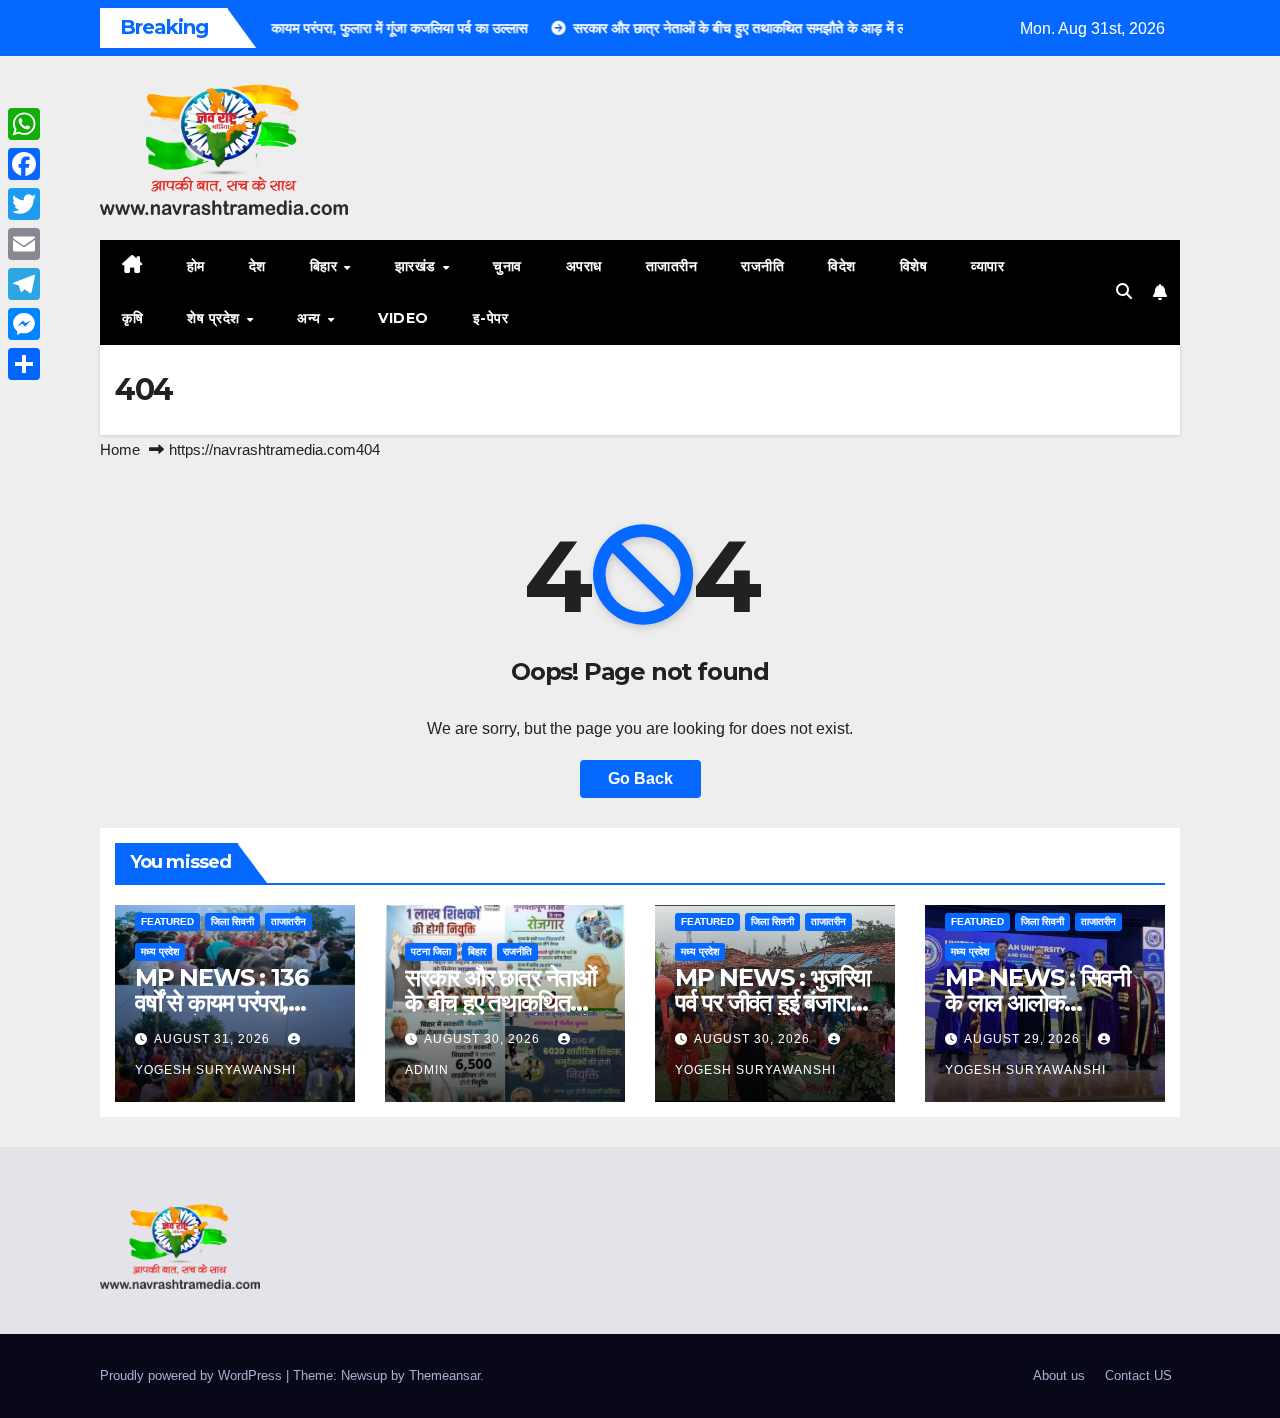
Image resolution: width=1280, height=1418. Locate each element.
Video (403, 318)
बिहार (326, 266)
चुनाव (507, 266)
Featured (167, 921)
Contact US (1138, 1375)
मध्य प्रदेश (160, 951)
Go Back (640, 778)
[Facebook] (24, 164)
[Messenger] (24, 324)
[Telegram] (24, 284)
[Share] (24, 364)
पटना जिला (431, 951)
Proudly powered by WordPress (193, 1375)
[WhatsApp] (24, 124)
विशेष (914, 266)
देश (257, 266)
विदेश (842, 266)
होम (196, 266)
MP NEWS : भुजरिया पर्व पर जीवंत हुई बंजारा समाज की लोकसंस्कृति (772, 1002)
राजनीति (762, 266)
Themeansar (444, 1375)
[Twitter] (24, 204)
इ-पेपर (491, 318)
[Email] (24, 244)
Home (120, 449)
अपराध (584, 266)
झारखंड (418, 266)
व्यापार (987, 266)
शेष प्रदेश (215, 318)
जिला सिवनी (232, 921)
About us (1059, 1375)
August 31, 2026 (214, 1039)
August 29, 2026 (1024, 1039)
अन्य (311, 318)
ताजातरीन (672, 266)
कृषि (132, 318)
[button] (1124, 291)
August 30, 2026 (484, 1039)
